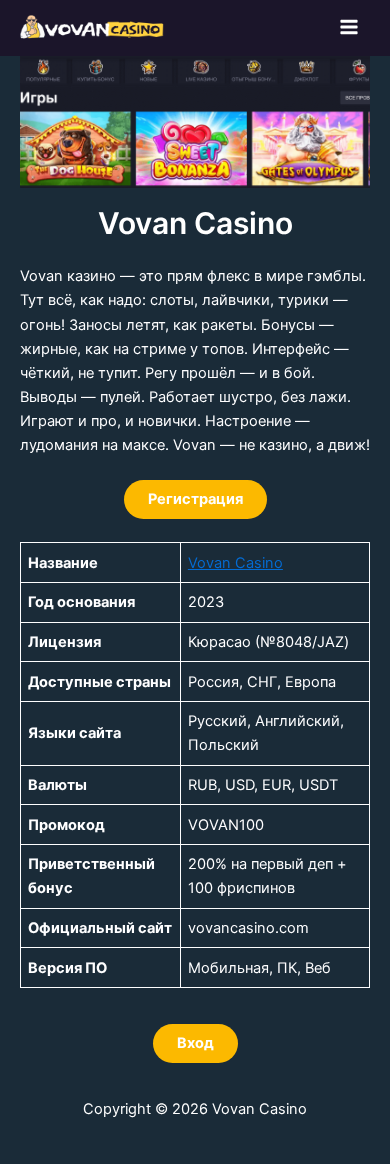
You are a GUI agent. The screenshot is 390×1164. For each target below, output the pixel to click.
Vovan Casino (235, 563)
